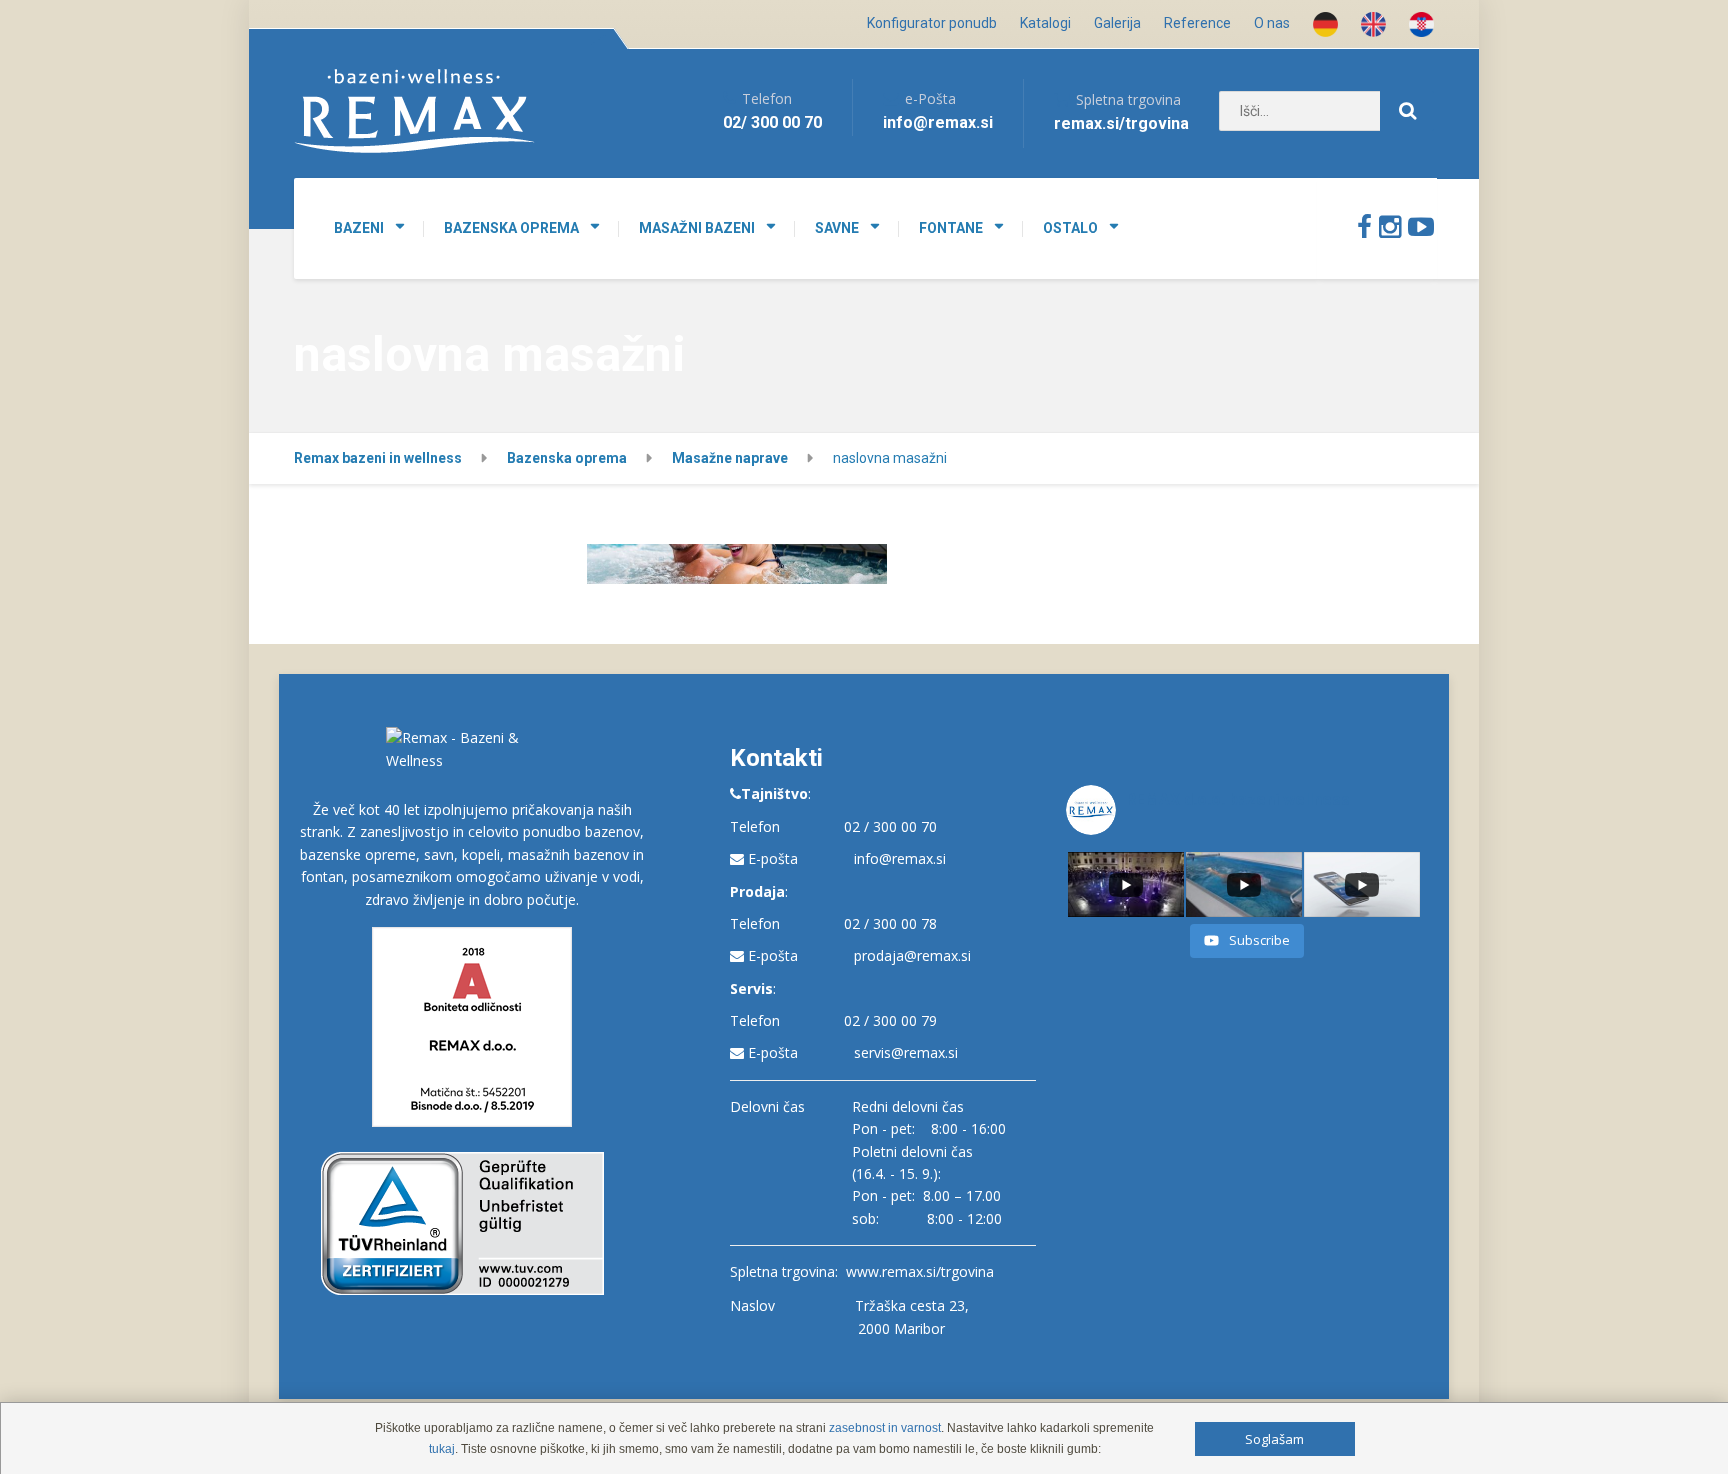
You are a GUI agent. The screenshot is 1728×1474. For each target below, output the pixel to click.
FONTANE (951, 228)
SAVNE (837, 228)
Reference (1197, 23)
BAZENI (359, 228)
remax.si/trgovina (1121, 123)
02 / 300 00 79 (890, 1020)
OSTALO (1070, 228)
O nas (1272, 23)
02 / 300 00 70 (890, 826)
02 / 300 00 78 (890, 923)
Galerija (1117, 23)
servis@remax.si (906, 1052)
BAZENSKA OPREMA (511, 228)
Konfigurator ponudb (932, 23)
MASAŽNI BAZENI (697, 228)
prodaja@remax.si (912, 955)
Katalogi (1045, 23)
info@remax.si (900, 858)
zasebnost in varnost (885, 1428)
